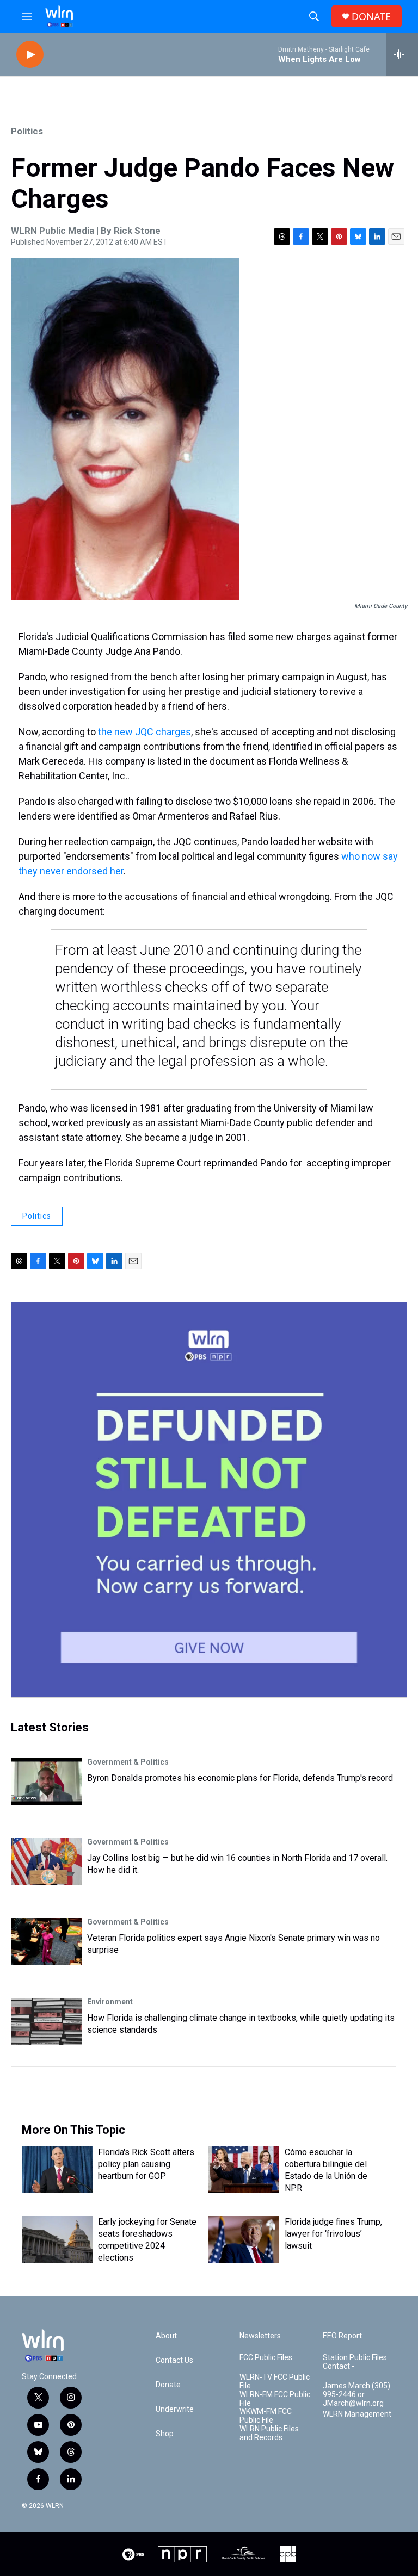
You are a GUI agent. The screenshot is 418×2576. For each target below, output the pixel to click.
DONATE (371, 17)
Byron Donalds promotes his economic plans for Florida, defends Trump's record (240, 1778)
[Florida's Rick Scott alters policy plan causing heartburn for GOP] (57, 2170)
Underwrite (175, 2409)
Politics (27, 131)
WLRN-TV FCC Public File (275, 2382)
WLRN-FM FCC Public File (275, 2399)
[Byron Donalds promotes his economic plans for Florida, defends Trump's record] (46, 1782)
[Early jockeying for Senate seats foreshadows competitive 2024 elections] (57, 2239)
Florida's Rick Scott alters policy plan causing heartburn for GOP (146, 2164)
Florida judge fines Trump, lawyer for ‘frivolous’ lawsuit (333, 2234)
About (166, 2336)
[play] (30, 55)
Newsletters (260, 2336)
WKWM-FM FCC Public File (266, 2416)
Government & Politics (128, 1762)
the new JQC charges (145, 732)
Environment (110, 2002)
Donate (168, 2385)
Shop (165, 2434)
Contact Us (174, 2360)
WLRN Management (357, 2414)
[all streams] (402, 54)
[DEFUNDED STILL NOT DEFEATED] (209, 1500)
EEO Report (342, 2336)
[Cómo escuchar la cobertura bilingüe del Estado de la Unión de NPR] (244, 2170)
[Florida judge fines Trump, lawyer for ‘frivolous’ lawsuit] (244, 2239)
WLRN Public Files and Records (269, 2433)
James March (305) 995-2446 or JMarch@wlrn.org (356, 2395)
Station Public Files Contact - (355, 2362)
